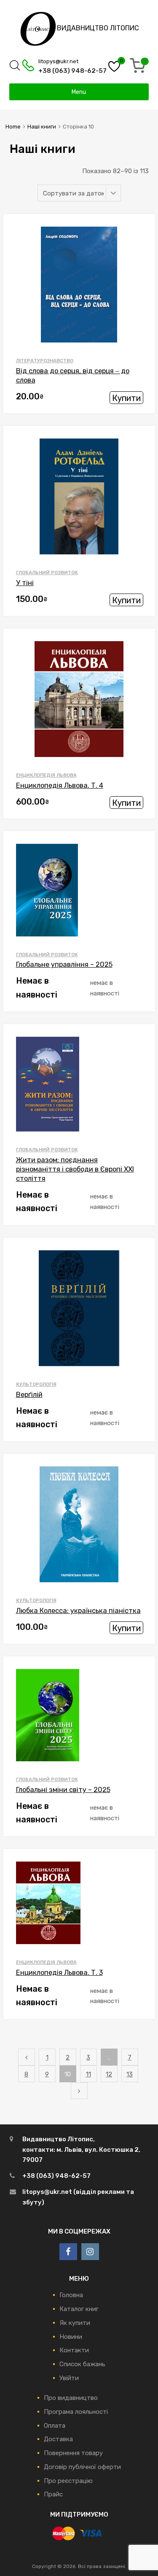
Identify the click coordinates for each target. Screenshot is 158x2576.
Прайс (53, 2494)
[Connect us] (68, 2252)
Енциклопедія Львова (46, 775)
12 (109, 2074)
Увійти (69, 2378)
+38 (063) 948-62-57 (63, 71)
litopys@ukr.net (58, 61)
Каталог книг (79, 2309)
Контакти (74, 2350)
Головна (71, 2295)
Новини (71, 2337)
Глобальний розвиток (47, 572)
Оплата (55, 2426)
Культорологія (36, 1384)
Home (13, 127)
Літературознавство (45, 361)
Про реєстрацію (68, 2481)
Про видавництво (71, 2398)
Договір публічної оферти (82, 2467)
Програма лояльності (76, 2412)
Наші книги (42, 127)
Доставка (58, 2439)
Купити (126, 398)
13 (130, 2074)
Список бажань (82, 2364)
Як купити (75, 2323)
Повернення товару (73, 2453)
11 (88, 2074)
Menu (79, 92)
